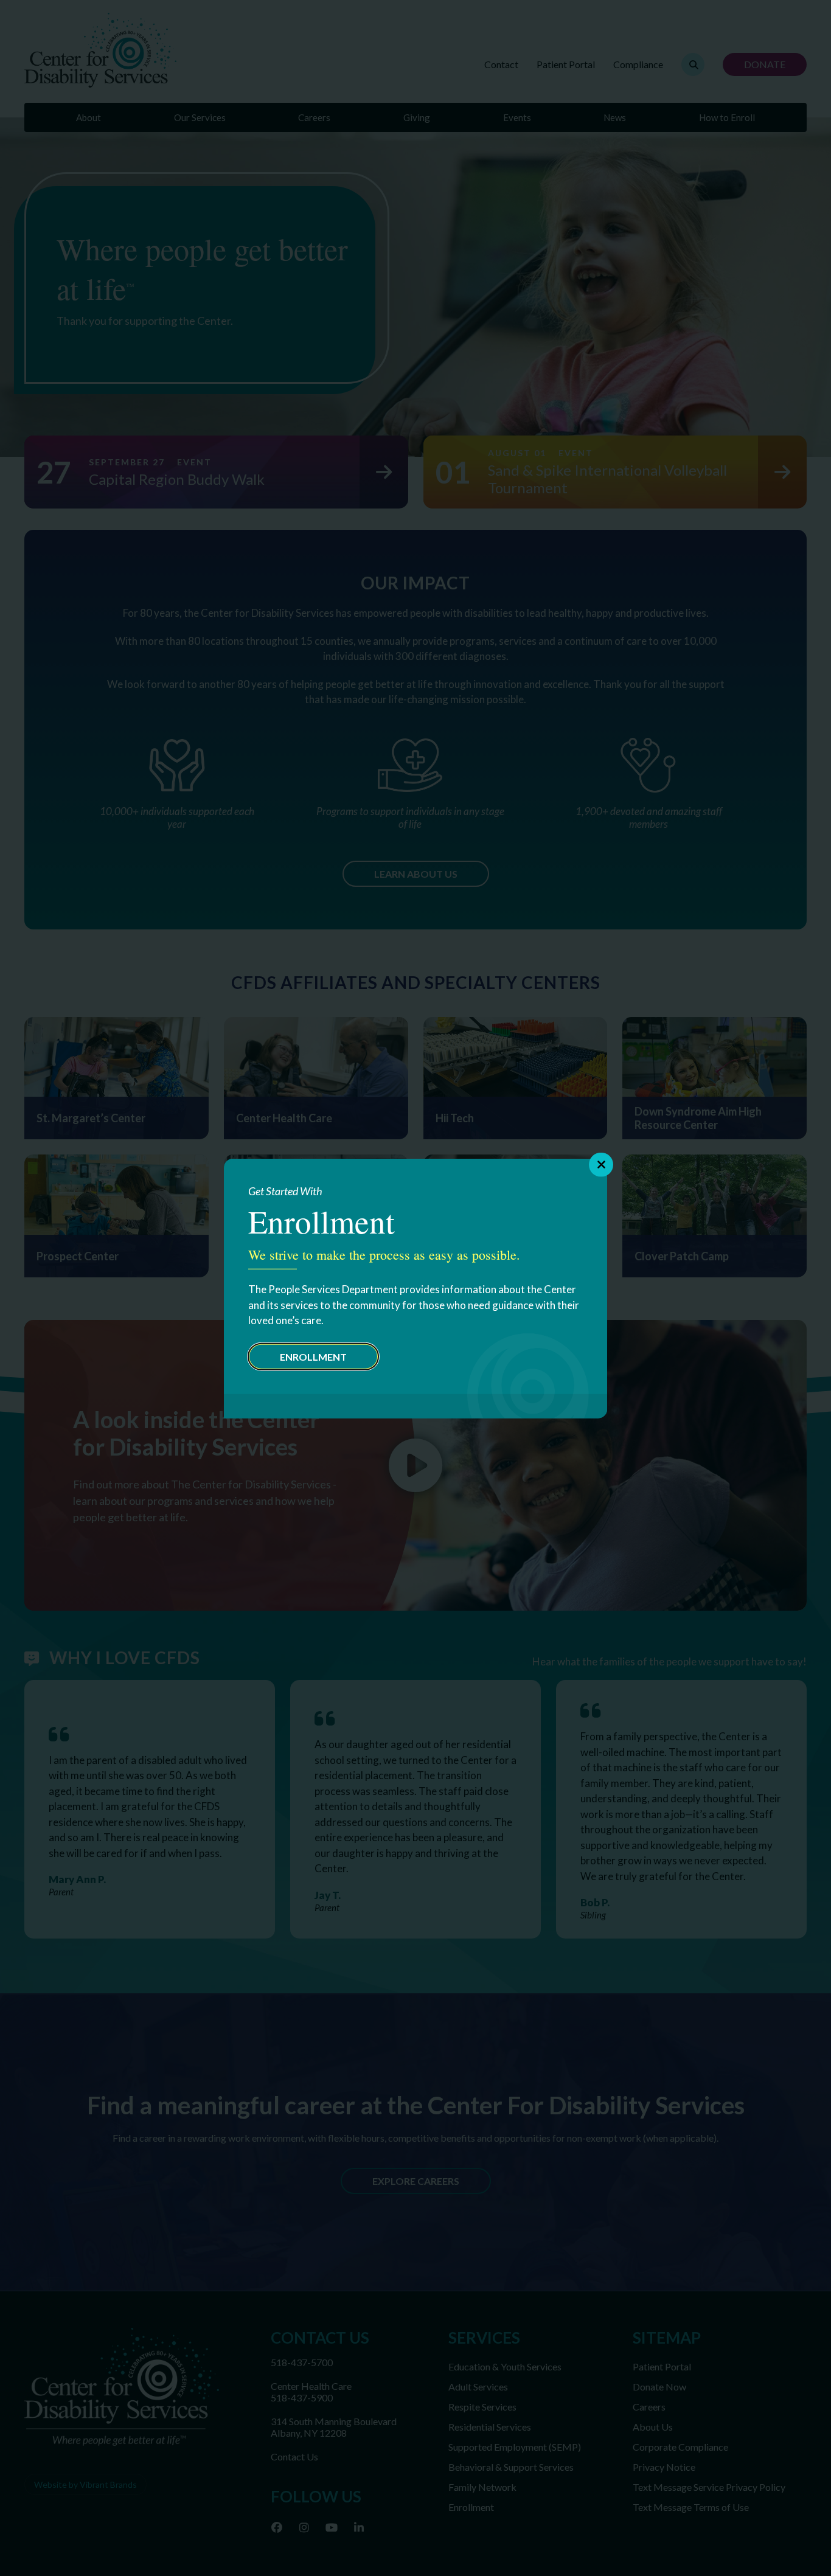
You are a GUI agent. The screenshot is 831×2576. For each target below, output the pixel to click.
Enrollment (313, 1356)
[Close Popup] (601, 1164)
